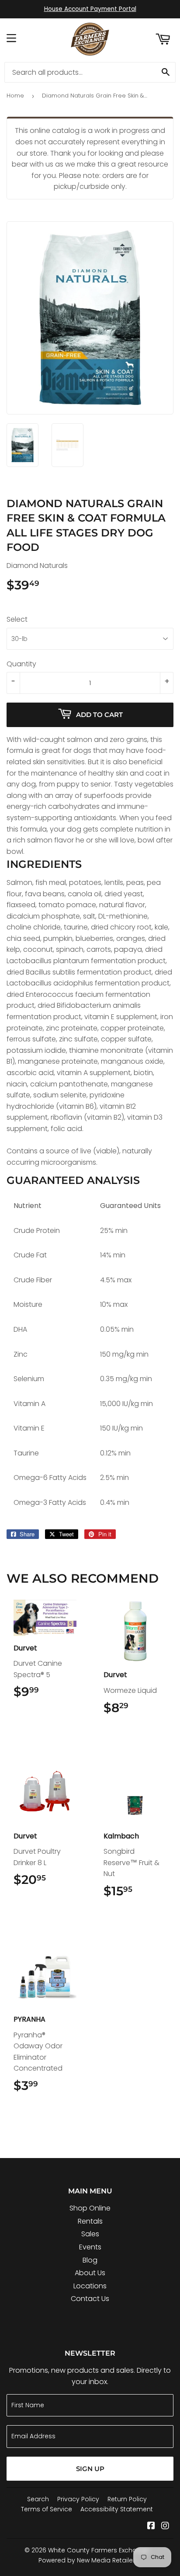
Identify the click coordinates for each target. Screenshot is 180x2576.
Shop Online (90, 2208)
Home (15, 96)
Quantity (21, 664)
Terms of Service (47, 2509)
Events (90, 2247)
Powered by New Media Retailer (87, 2560)
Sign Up (90, 2469)
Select (17, 619)
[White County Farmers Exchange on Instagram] (165, 2526)
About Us (90, 2273)
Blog (90, 2260)
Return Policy (127, 2499)
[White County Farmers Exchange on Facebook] (151, 2526)
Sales (90, 2234)
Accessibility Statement (117, 2509)
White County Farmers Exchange (99, 2550)
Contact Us (90, 2299)
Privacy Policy (78, 2499)
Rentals (90, 2221)
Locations (90, 2286)
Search (38, 2499)
